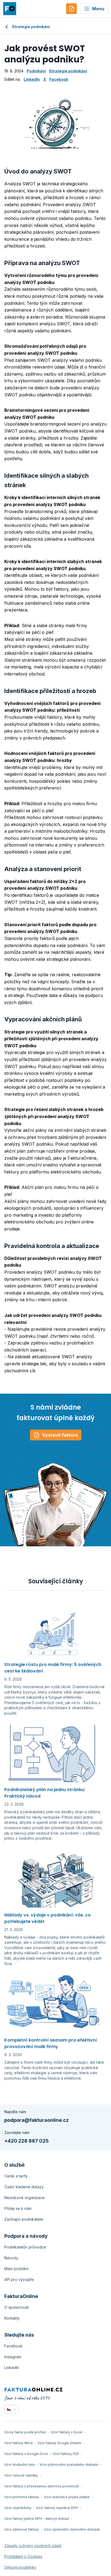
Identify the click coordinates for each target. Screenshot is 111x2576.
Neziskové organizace (25, 2198)
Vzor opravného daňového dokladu (72, 2529)
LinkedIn (32, 79)
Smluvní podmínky (20, 2567)
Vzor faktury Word (18, 2443)
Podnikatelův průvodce (25, 2247)
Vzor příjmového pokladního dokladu (69, 2465)
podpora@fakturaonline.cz (37, 2120)
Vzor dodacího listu (20, 2465)
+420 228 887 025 (27, 2141)
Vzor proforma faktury (22, 2497)
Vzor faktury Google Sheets (59, 2443)
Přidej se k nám (18, 2208)
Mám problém (16, 2269)
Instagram (13, 2357)
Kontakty (12, 2318)
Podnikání (36, 71)
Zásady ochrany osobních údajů (33, 2546)
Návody (11, 2258)
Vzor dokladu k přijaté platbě (67, 2497)
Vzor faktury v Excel (67, 2432)
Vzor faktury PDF (66, 2454)
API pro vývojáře (19, 2279)
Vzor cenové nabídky (21, 2475)
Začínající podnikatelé (24, 2219)
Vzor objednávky (18, 2508)
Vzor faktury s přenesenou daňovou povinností (42, 2486)
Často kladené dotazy (24, 2187)
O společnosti (17, 2307)
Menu (98, 9)
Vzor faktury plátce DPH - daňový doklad (37, 2519)
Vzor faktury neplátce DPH (57, 2508)
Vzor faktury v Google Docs (26, 2454)
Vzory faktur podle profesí (25, 2432)
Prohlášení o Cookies (23, 2556)
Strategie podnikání (31, 27)
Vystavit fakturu (60, 1435)
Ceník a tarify (16, 2176)
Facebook (59, 79)
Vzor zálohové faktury (22, 2529)
